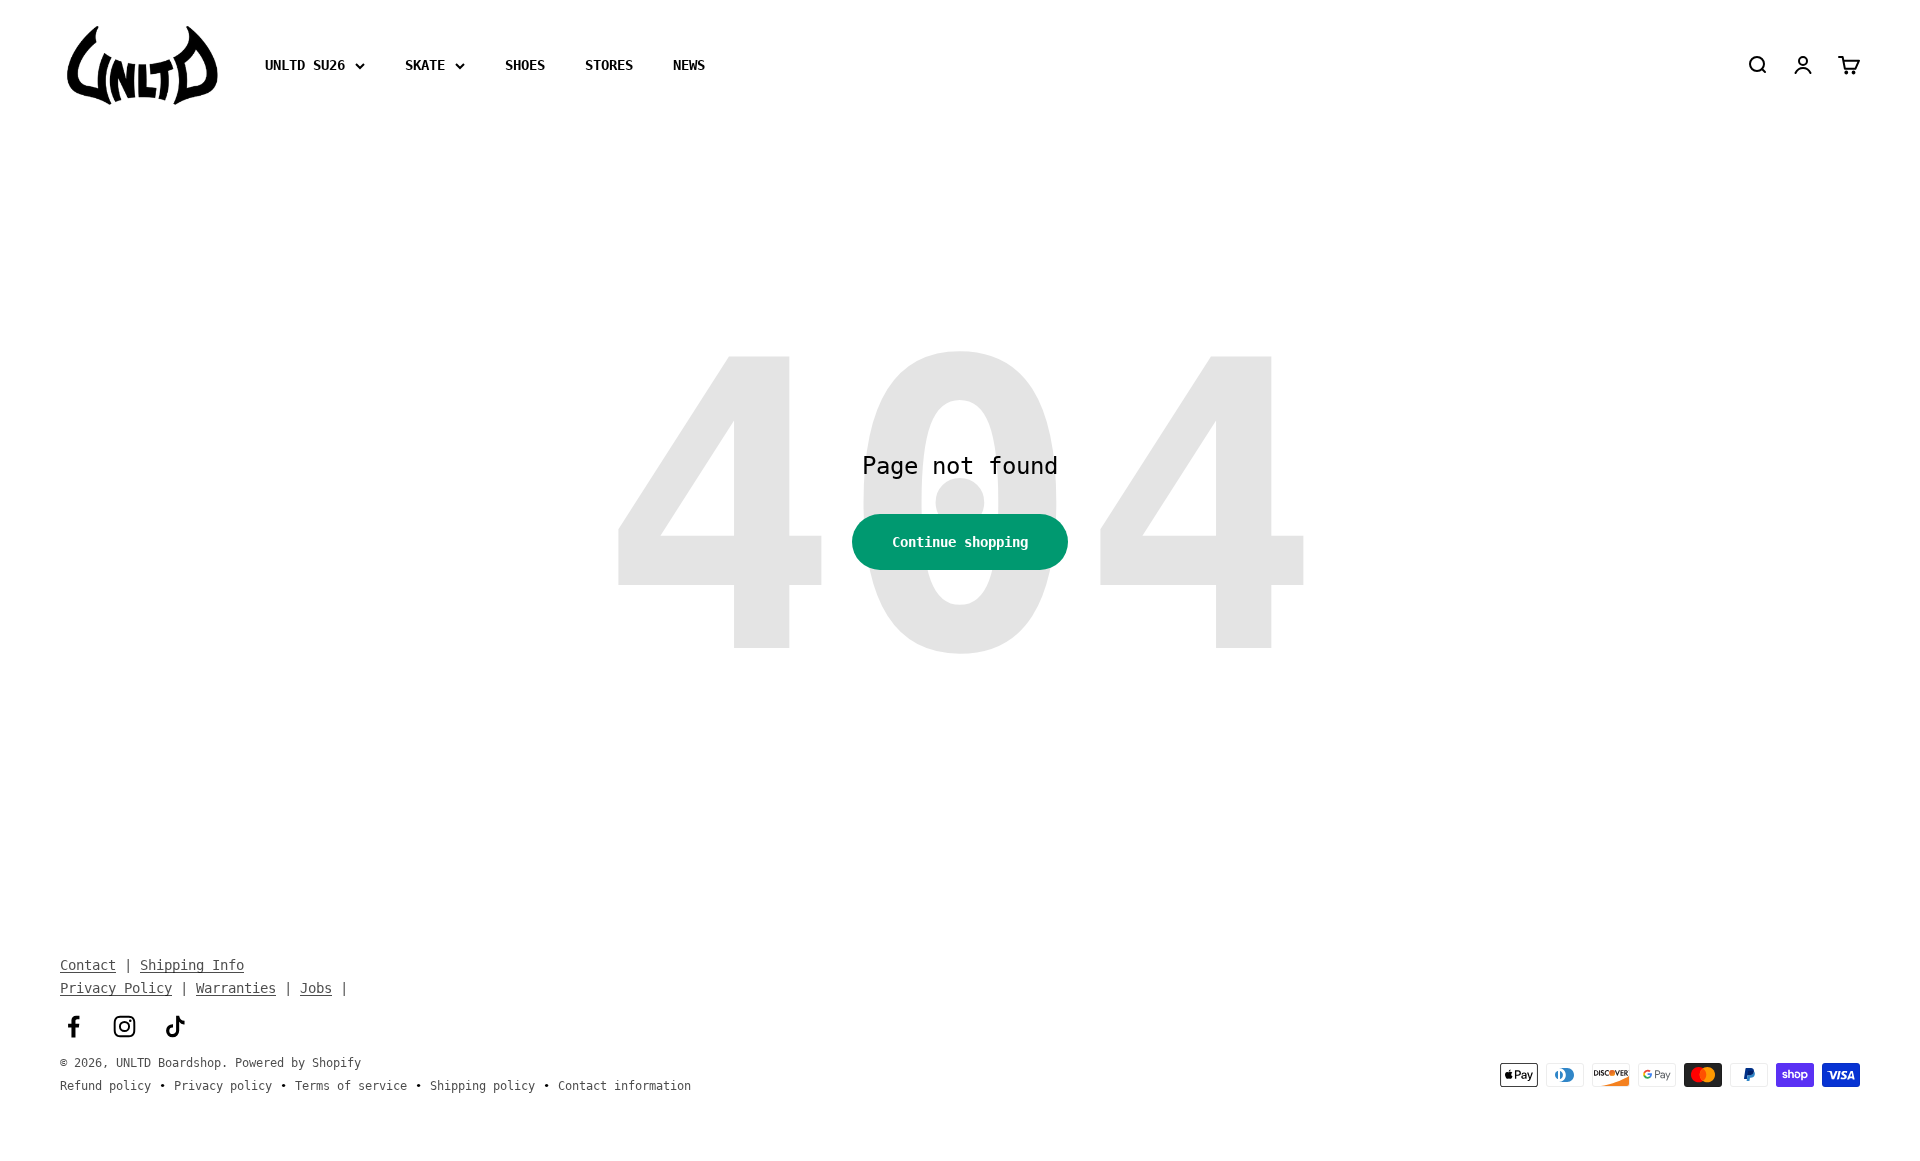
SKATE (425, 65)
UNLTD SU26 (305, 65)
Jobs (316, 988)
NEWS (689, 65)
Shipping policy (482, 1086)
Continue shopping (960, 542)
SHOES (525, 65)
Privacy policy (223, 1086)
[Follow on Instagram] (124, 1026)
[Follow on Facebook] (73, 1026)
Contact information (624, 1086)
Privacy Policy (116, 988)
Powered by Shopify (298, 1063)
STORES (609, 65)
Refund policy (105, 1086)
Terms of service (351, 1086)
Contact (88, 965)
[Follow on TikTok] (175, 1026)
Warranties (236, 988)
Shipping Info (192, 965)
